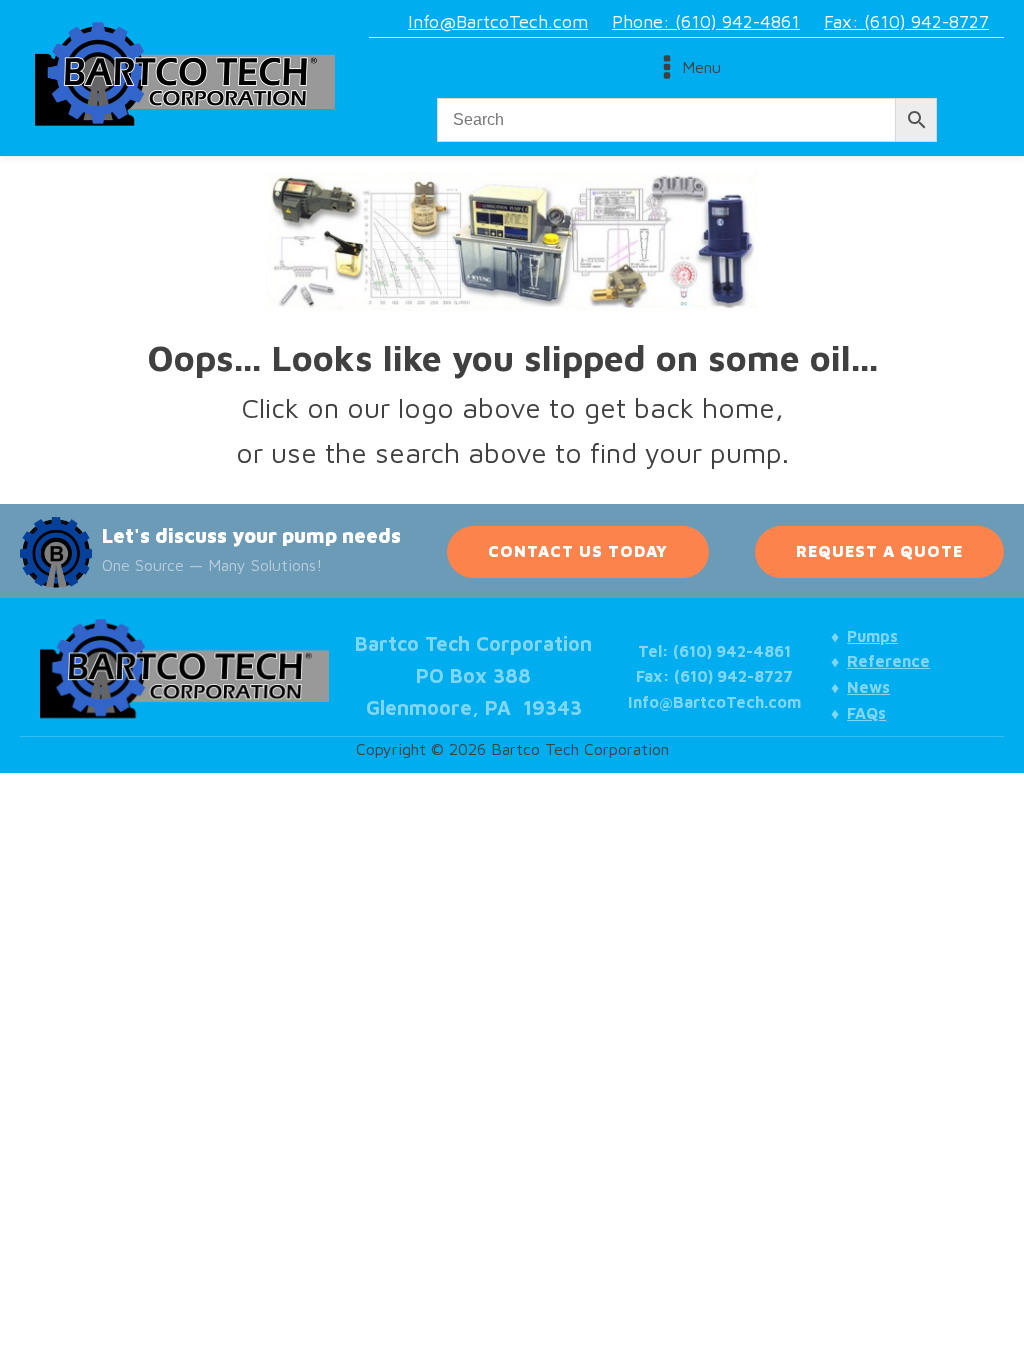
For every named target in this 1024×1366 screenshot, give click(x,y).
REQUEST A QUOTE (879, 551)
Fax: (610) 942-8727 (906, 21)
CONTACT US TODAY (578, 551)
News (868, 687)
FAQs (866, 713)
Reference (888, 661)
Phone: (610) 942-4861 (706, 21)
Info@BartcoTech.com (498, 21)
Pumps (872, 636)
